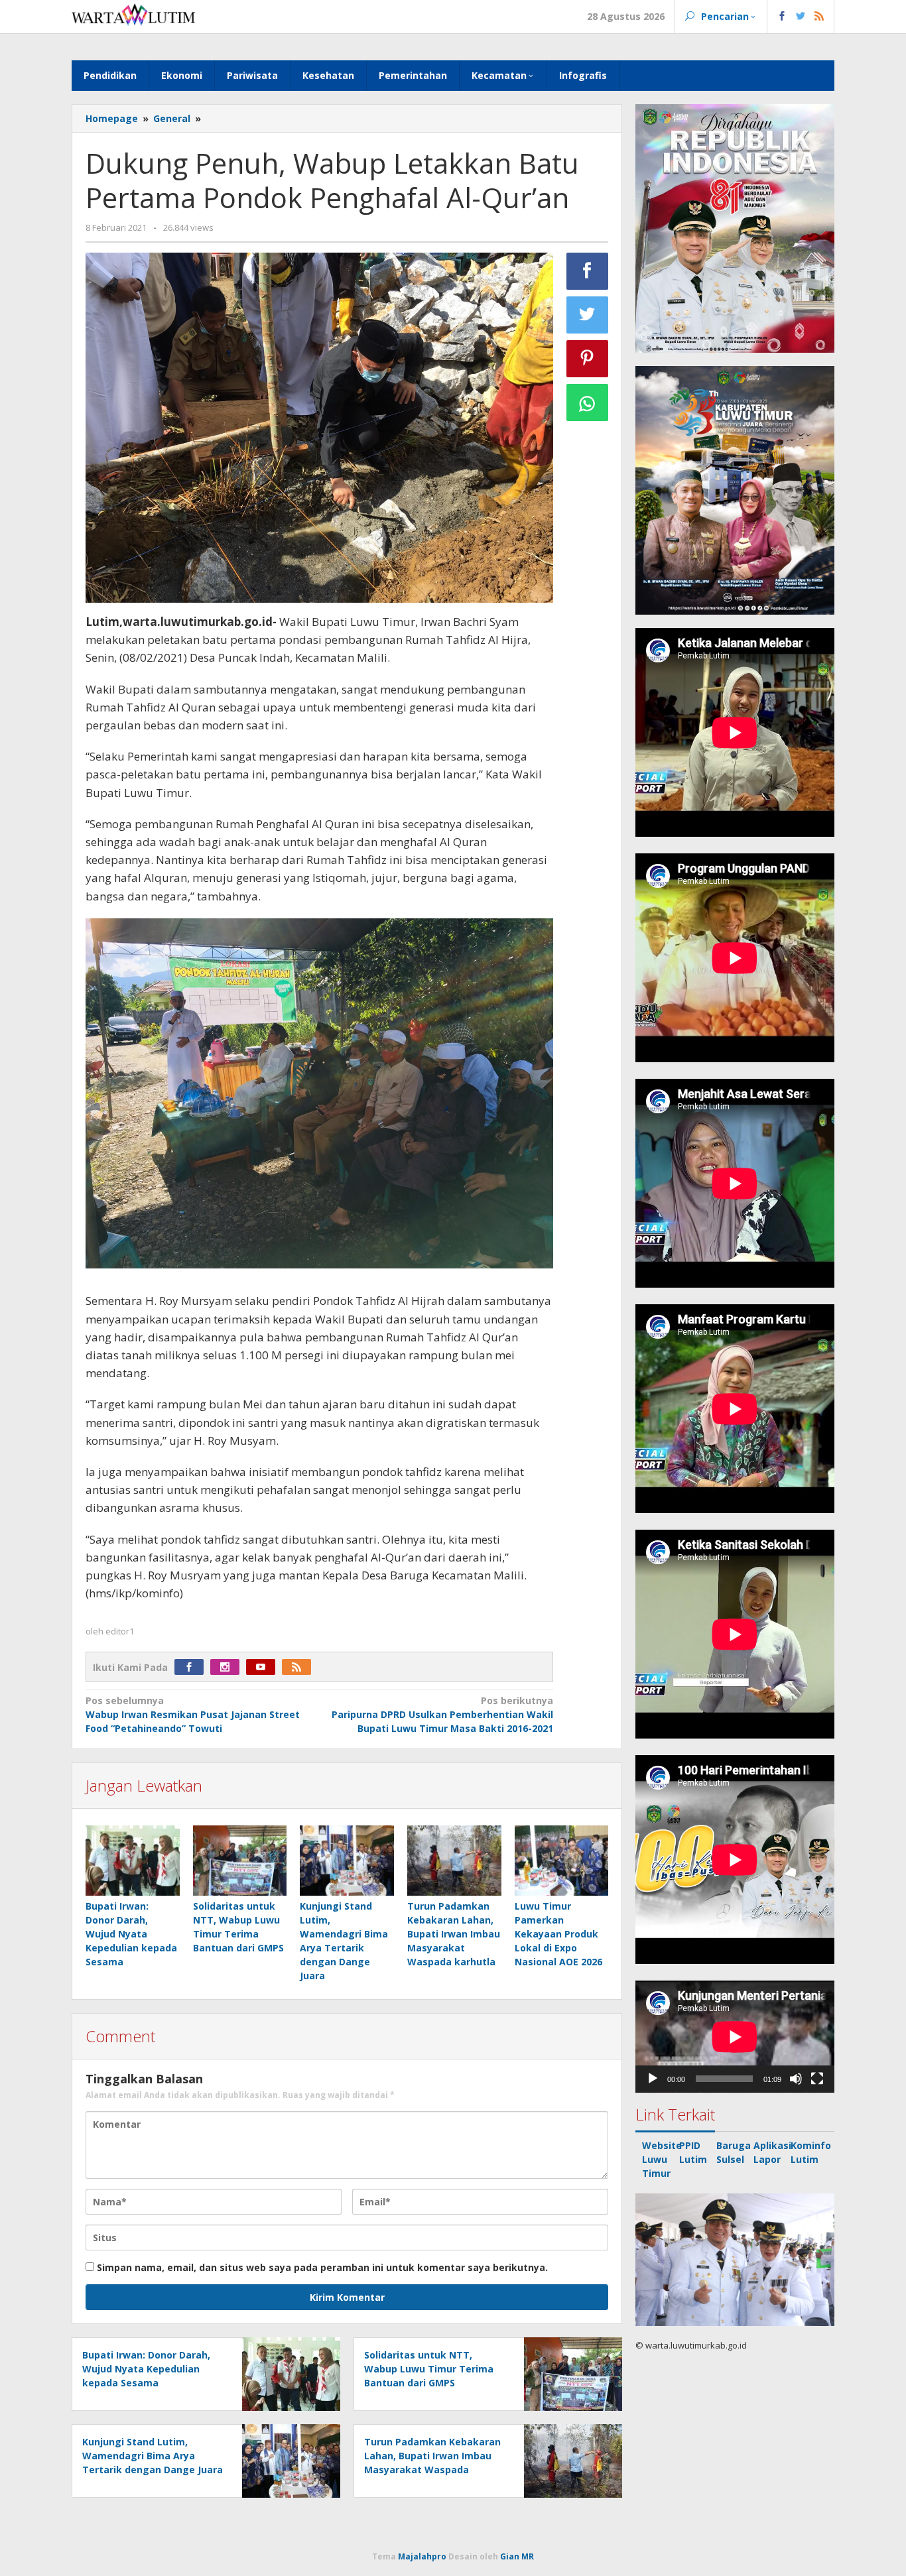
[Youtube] (264, 1667)
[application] (735, 2037)
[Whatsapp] (588, 402)
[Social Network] (801, 17)
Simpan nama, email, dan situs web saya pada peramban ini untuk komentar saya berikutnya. (322, 2267)
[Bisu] (796, 2079)
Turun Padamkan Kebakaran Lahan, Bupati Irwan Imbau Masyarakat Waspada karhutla (454, 1934)
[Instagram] (228, 1667)
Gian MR (517, 2556)
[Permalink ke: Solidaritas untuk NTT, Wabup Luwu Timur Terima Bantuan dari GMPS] (240, 1861)
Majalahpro (422, 2556)
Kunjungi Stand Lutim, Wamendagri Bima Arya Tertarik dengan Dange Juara (153, 2456)
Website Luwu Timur (662, 2159)
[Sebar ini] (588, 271)
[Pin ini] (588, 359)
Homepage (112, 118)
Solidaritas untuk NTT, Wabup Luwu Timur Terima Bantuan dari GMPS (429, 2369)
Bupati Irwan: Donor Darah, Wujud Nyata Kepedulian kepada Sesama (131, 1934)
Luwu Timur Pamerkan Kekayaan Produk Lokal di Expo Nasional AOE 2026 (558, 1934)
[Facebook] (192, 1667)
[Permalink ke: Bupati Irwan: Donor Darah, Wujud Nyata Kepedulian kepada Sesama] (133, 1861)
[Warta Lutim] (133, 14)
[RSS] (300, 1667)
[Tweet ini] (588, 315)
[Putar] (653, 2079)
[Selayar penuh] (817, 2079)
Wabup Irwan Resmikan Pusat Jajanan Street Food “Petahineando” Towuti (193, 1714)
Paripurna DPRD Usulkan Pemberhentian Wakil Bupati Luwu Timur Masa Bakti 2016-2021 (442, 1714)
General (172, 118)
